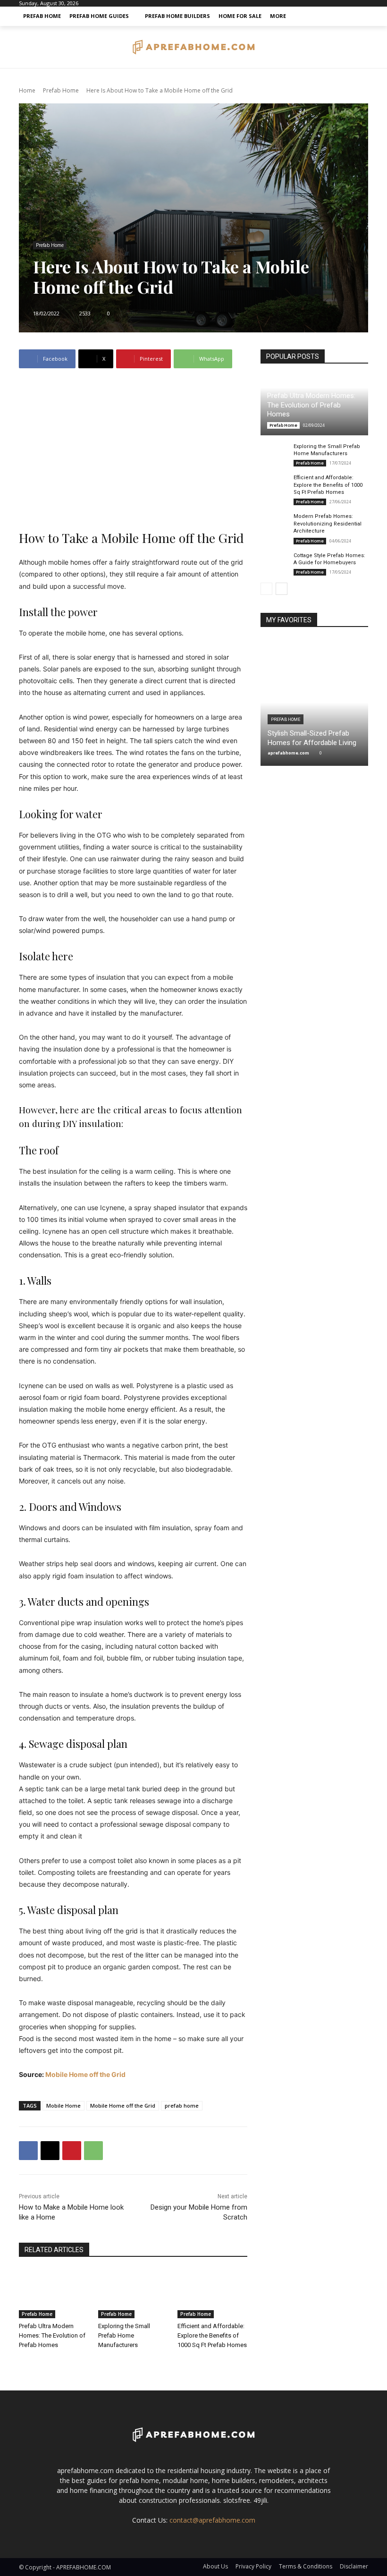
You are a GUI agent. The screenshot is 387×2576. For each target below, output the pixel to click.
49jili (260, 2500)
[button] (359, 16)
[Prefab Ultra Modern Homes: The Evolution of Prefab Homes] (54, 2294)
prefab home (182, 2106)
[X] (50, 2151)
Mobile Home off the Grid (85, 2074)
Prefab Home (61, 90)
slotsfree (237, 2500)
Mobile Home (63, 2106)
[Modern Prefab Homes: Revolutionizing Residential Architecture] (275, 523)
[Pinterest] (72, 2151)
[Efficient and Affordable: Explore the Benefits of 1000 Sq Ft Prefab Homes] (212, 2294)
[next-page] (282, 589)
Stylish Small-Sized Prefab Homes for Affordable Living (312, 738)
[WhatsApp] (93, 2151)
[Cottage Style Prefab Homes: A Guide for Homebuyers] (275, 562)
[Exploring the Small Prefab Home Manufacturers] (133, 2294)
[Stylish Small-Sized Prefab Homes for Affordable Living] (314, 703)
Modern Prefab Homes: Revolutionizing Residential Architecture (328, 524)
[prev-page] (266, 589)
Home (27, 90)
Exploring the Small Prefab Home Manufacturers (124, 2335)
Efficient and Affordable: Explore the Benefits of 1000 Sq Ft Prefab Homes (212, 2335)
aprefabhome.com (288, 753)
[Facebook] (28, 2151)
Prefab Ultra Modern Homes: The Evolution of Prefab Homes (52, 2335)
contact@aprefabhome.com (212, 2520)
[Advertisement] (133, 449)
